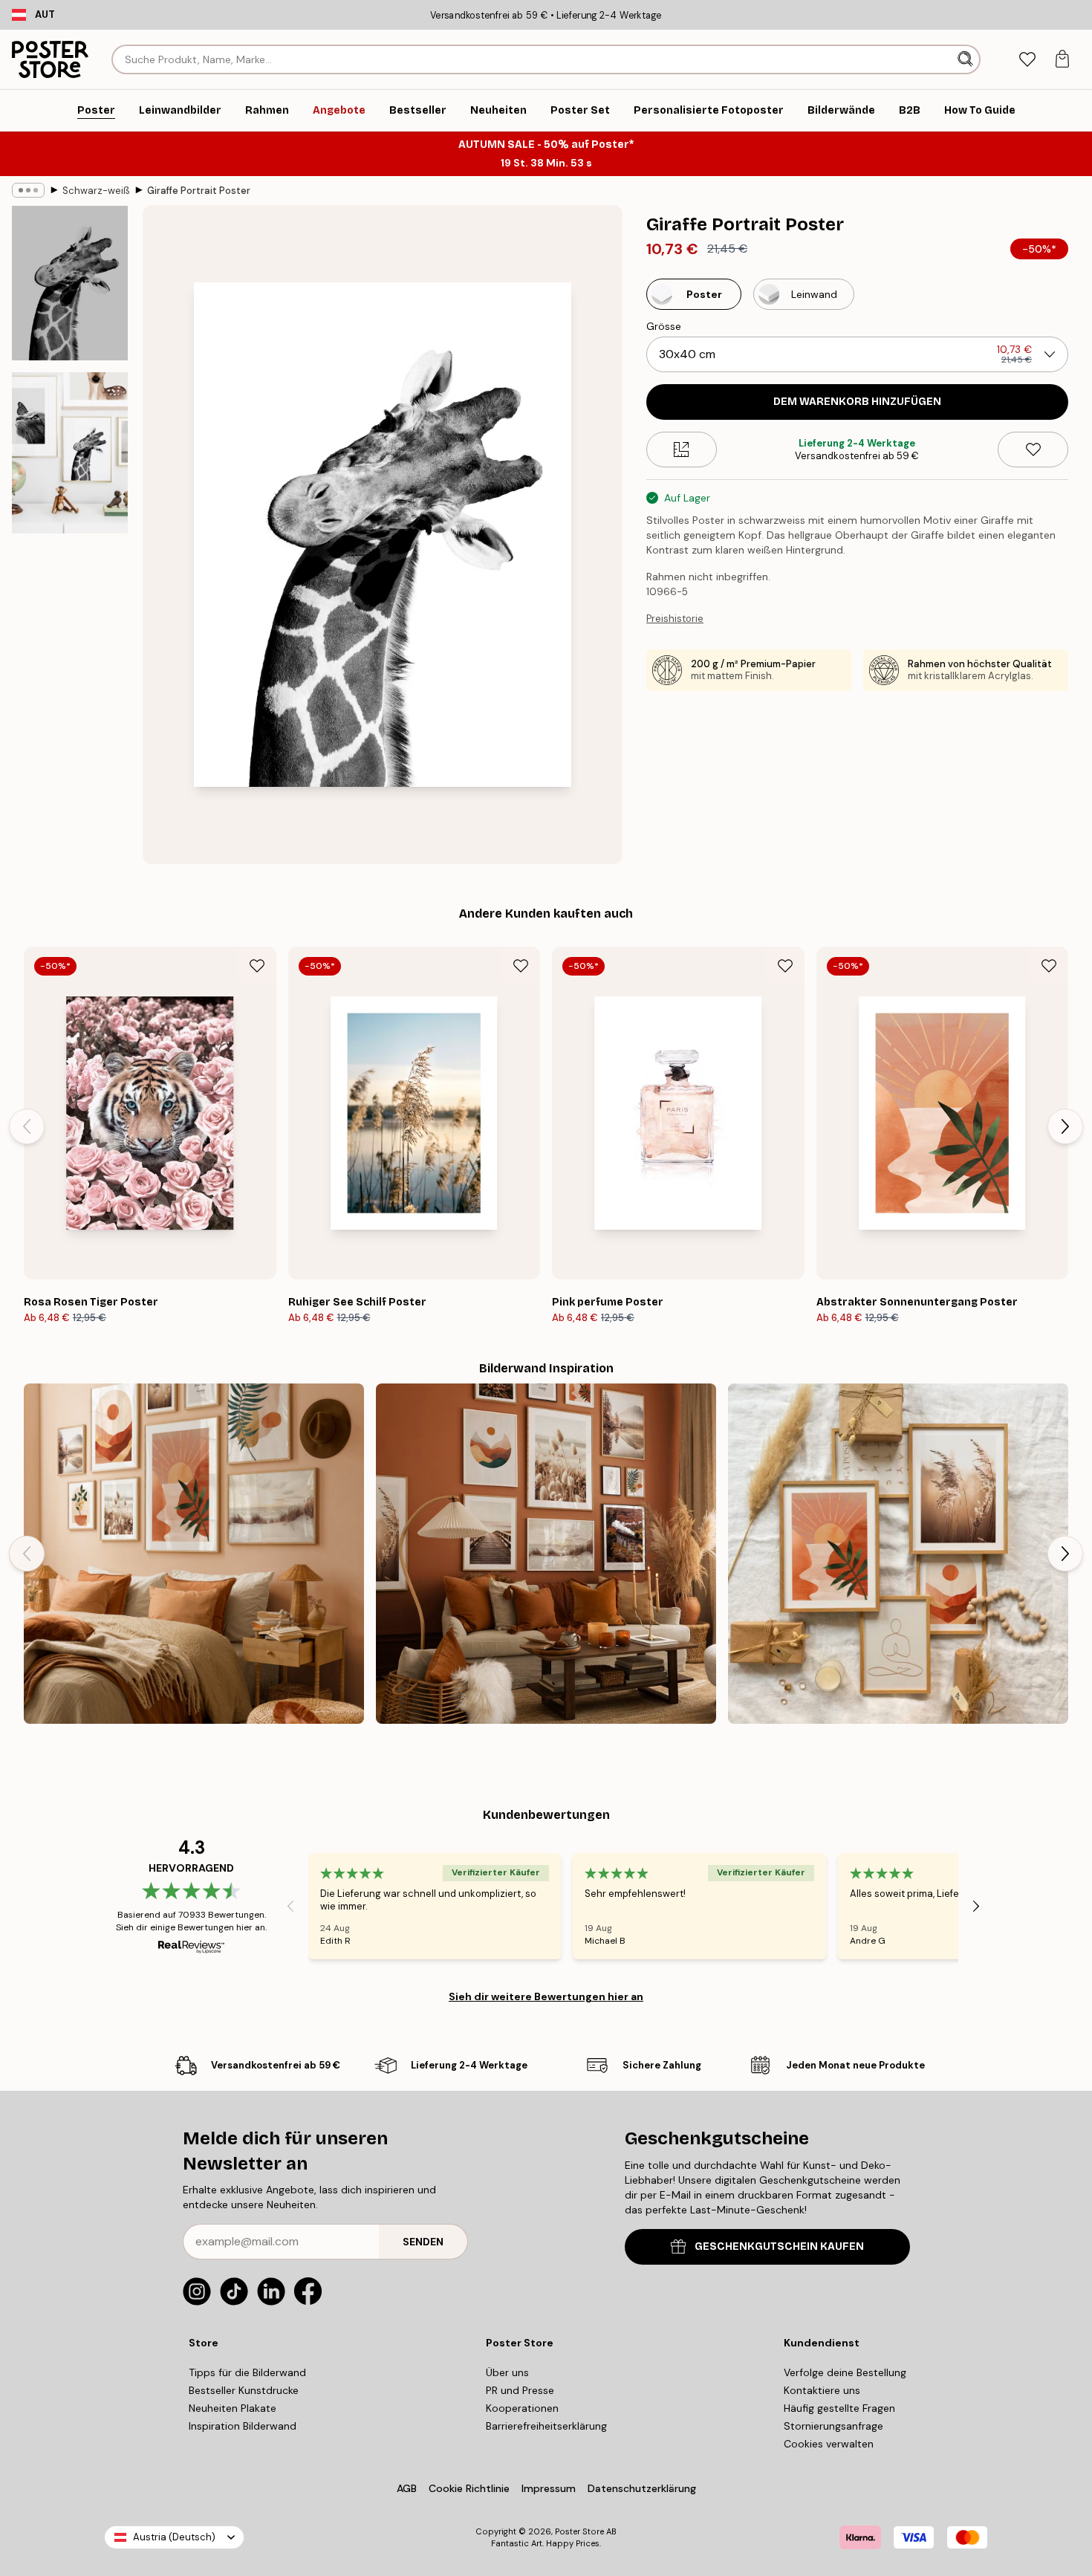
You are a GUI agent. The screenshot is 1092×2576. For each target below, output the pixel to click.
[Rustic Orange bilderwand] (546, 1554)
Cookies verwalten (829, 2444)
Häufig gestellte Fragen (839, 2408)
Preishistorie (675, 619)
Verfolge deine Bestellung (845, 2372)
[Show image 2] (70, 453)
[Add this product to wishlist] (1033, 450)
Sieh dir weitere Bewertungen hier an (546, 1996)
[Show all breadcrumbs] (28, 190)
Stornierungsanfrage (833, 2426)
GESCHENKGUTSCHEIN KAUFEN (779, 2246)
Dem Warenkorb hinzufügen (857, 402)
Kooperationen (522, 2408)
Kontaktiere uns (822, 2390)
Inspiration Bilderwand (243, 2426)
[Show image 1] (70, 283)
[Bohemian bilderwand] (194, 1554)
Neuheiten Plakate (233, 2408)
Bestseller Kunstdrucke (244, 2390)
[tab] (1027, 60)
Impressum (549, 2488)
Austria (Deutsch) (174, 2537)
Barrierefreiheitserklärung (546, 2426)
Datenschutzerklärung (642, 2488)
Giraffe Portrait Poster (199, 191)
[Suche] (967, 59)
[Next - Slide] (1065, 1126)
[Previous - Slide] (27, 1126)
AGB (407, 2488)
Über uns (507, 2372)
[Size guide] (682, 450)
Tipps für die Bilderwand (247, 2372)
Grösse (664, 326)
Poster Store (579, 2531)
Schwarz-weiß (96, 191)
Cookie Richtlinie (469, 2488)
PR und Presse (520, 2390)
